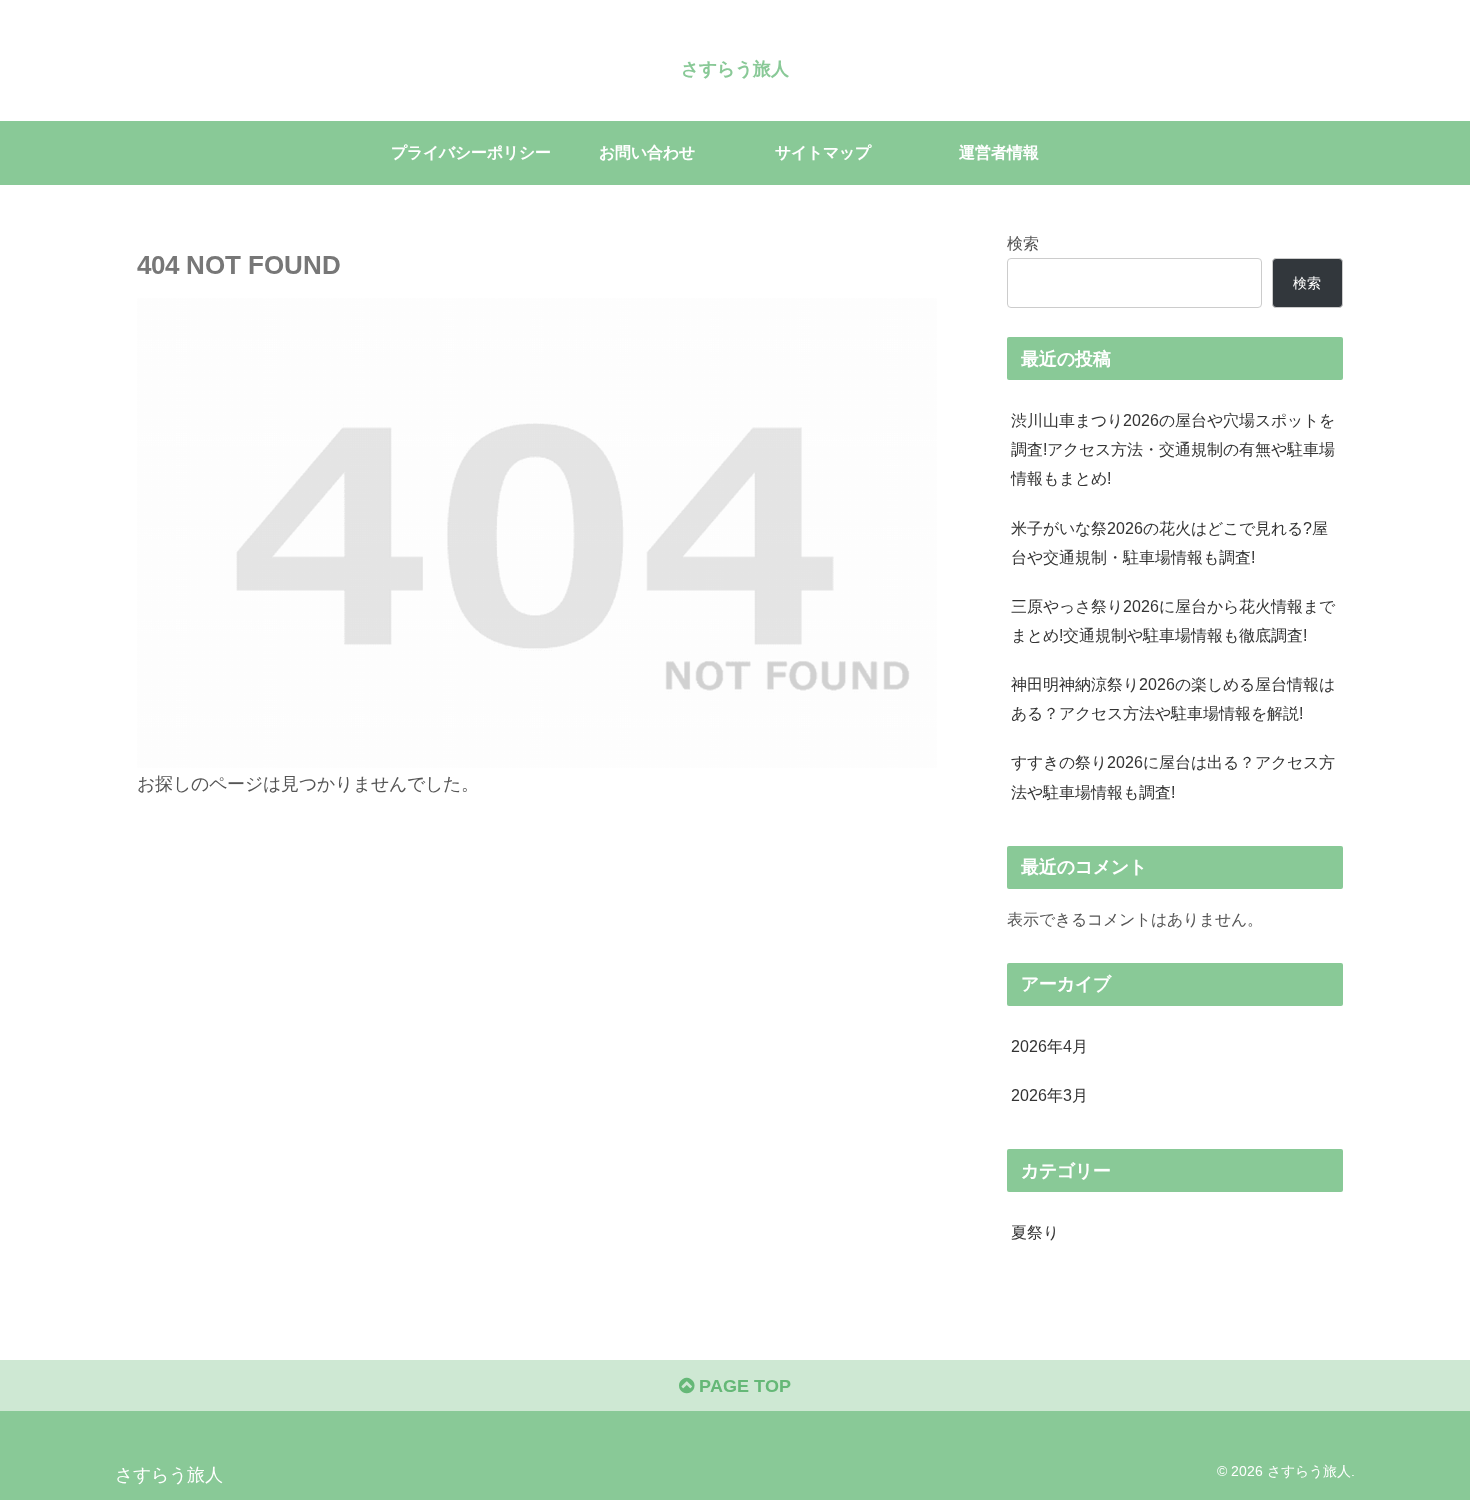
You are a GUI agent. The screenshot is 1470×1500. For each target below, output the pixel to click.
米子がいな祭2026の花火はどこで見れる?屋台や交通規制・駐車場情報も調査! (1169, 542)
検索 (1023, 243)
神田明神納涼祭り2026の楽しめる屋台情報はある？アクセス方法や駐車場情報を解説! (1173, 698)
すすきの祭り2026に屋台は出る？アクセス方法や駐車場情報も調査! (1173, 776)
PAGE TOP (742, 1386)
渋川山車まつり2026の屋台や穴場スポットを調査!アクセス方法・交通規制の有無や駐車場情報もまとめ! (1173, 449)
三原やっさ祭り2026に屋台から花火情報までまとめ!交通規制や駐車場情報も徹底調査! (1173, 620)
